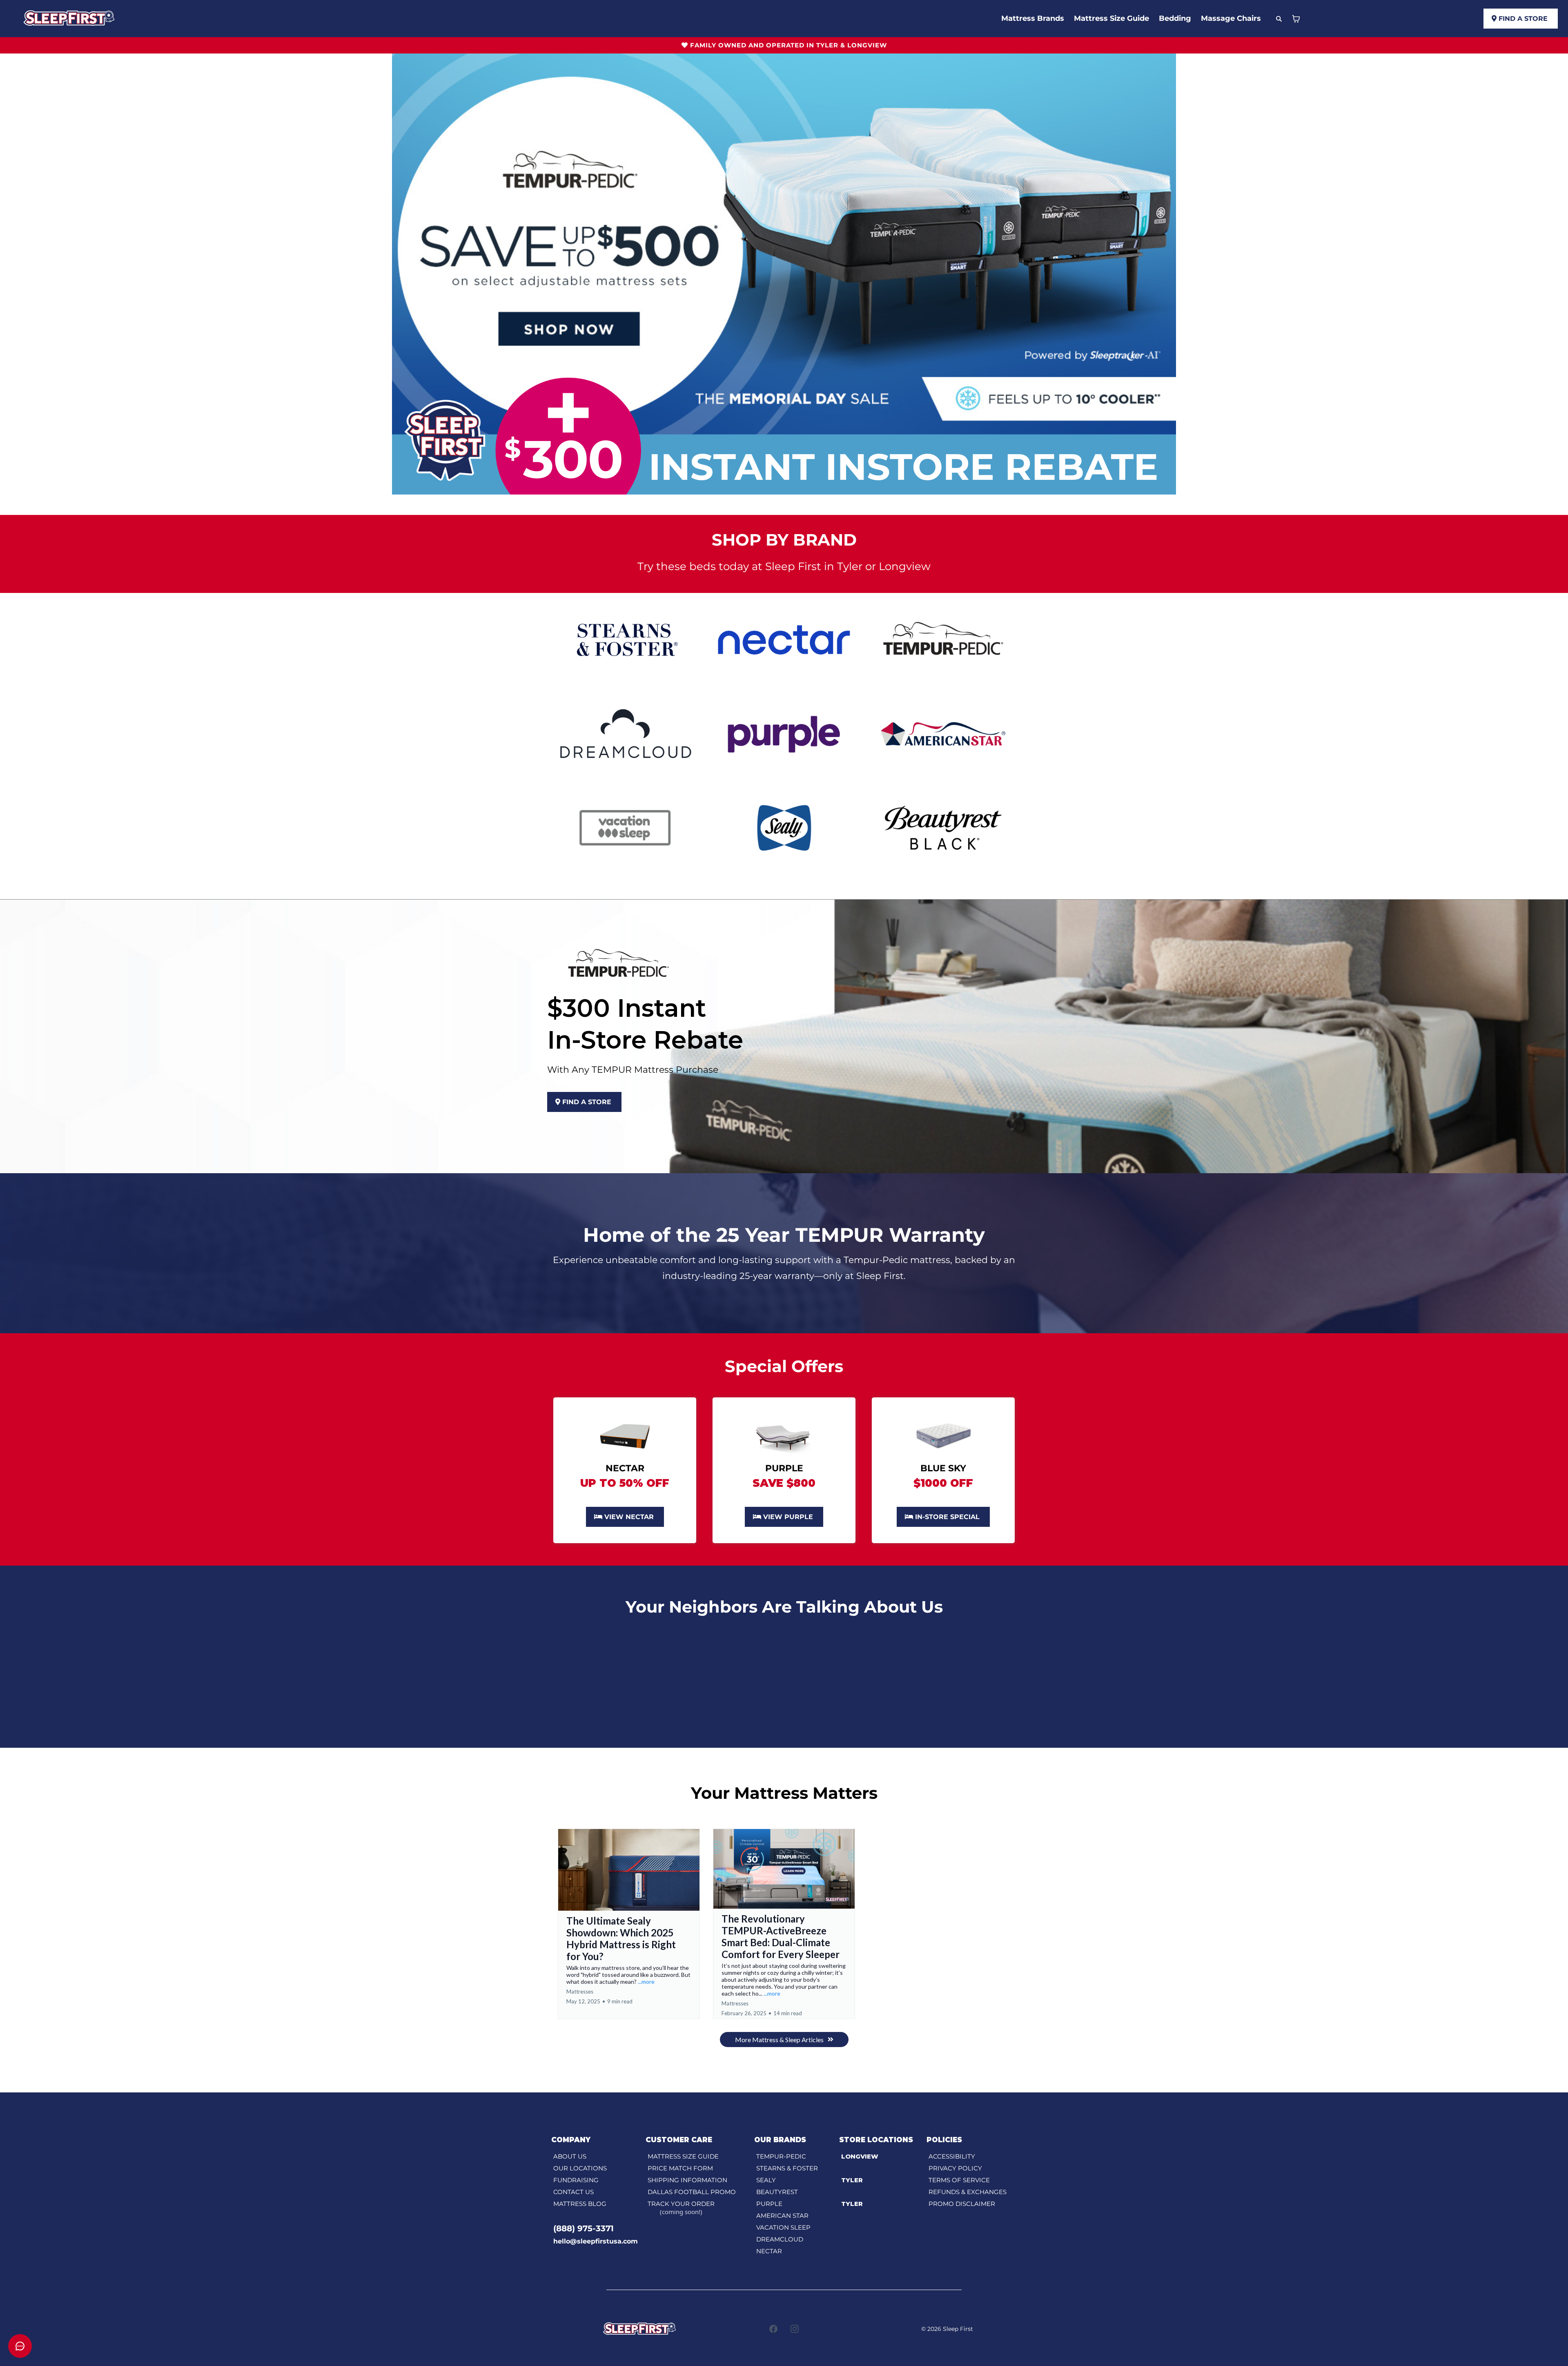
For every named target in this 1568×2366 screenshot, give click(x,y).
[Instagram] (795, 2329)
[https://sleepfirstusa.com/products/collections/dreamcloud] (625, 733)
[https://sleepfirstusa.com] (69, 18)
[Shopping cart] (1296, 19)
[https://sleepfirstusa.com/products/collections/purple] (784, 733)
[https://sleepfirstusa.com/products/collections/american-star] (943, 733)
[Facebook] (773, 2329)
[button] (629, 1924)
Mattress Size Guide (1111, 18)
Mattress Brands (1033, 18)
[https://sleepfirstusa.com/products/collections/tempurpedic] (943, 639)
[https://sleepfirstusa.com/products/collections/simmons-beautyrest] (943, 827)
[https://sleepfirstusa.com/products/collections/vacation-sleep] (625, 827)
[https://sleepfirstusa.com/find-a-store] (943, 1435)
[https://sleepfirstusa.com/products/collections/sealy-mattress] (784, 827)
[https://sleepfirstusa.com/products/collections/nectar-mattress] (784, 639)
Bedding (1175, 18)
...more (646, 1982)
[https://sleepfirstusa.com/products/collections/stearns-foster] (625, 639)
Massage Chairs (1231, 18)
